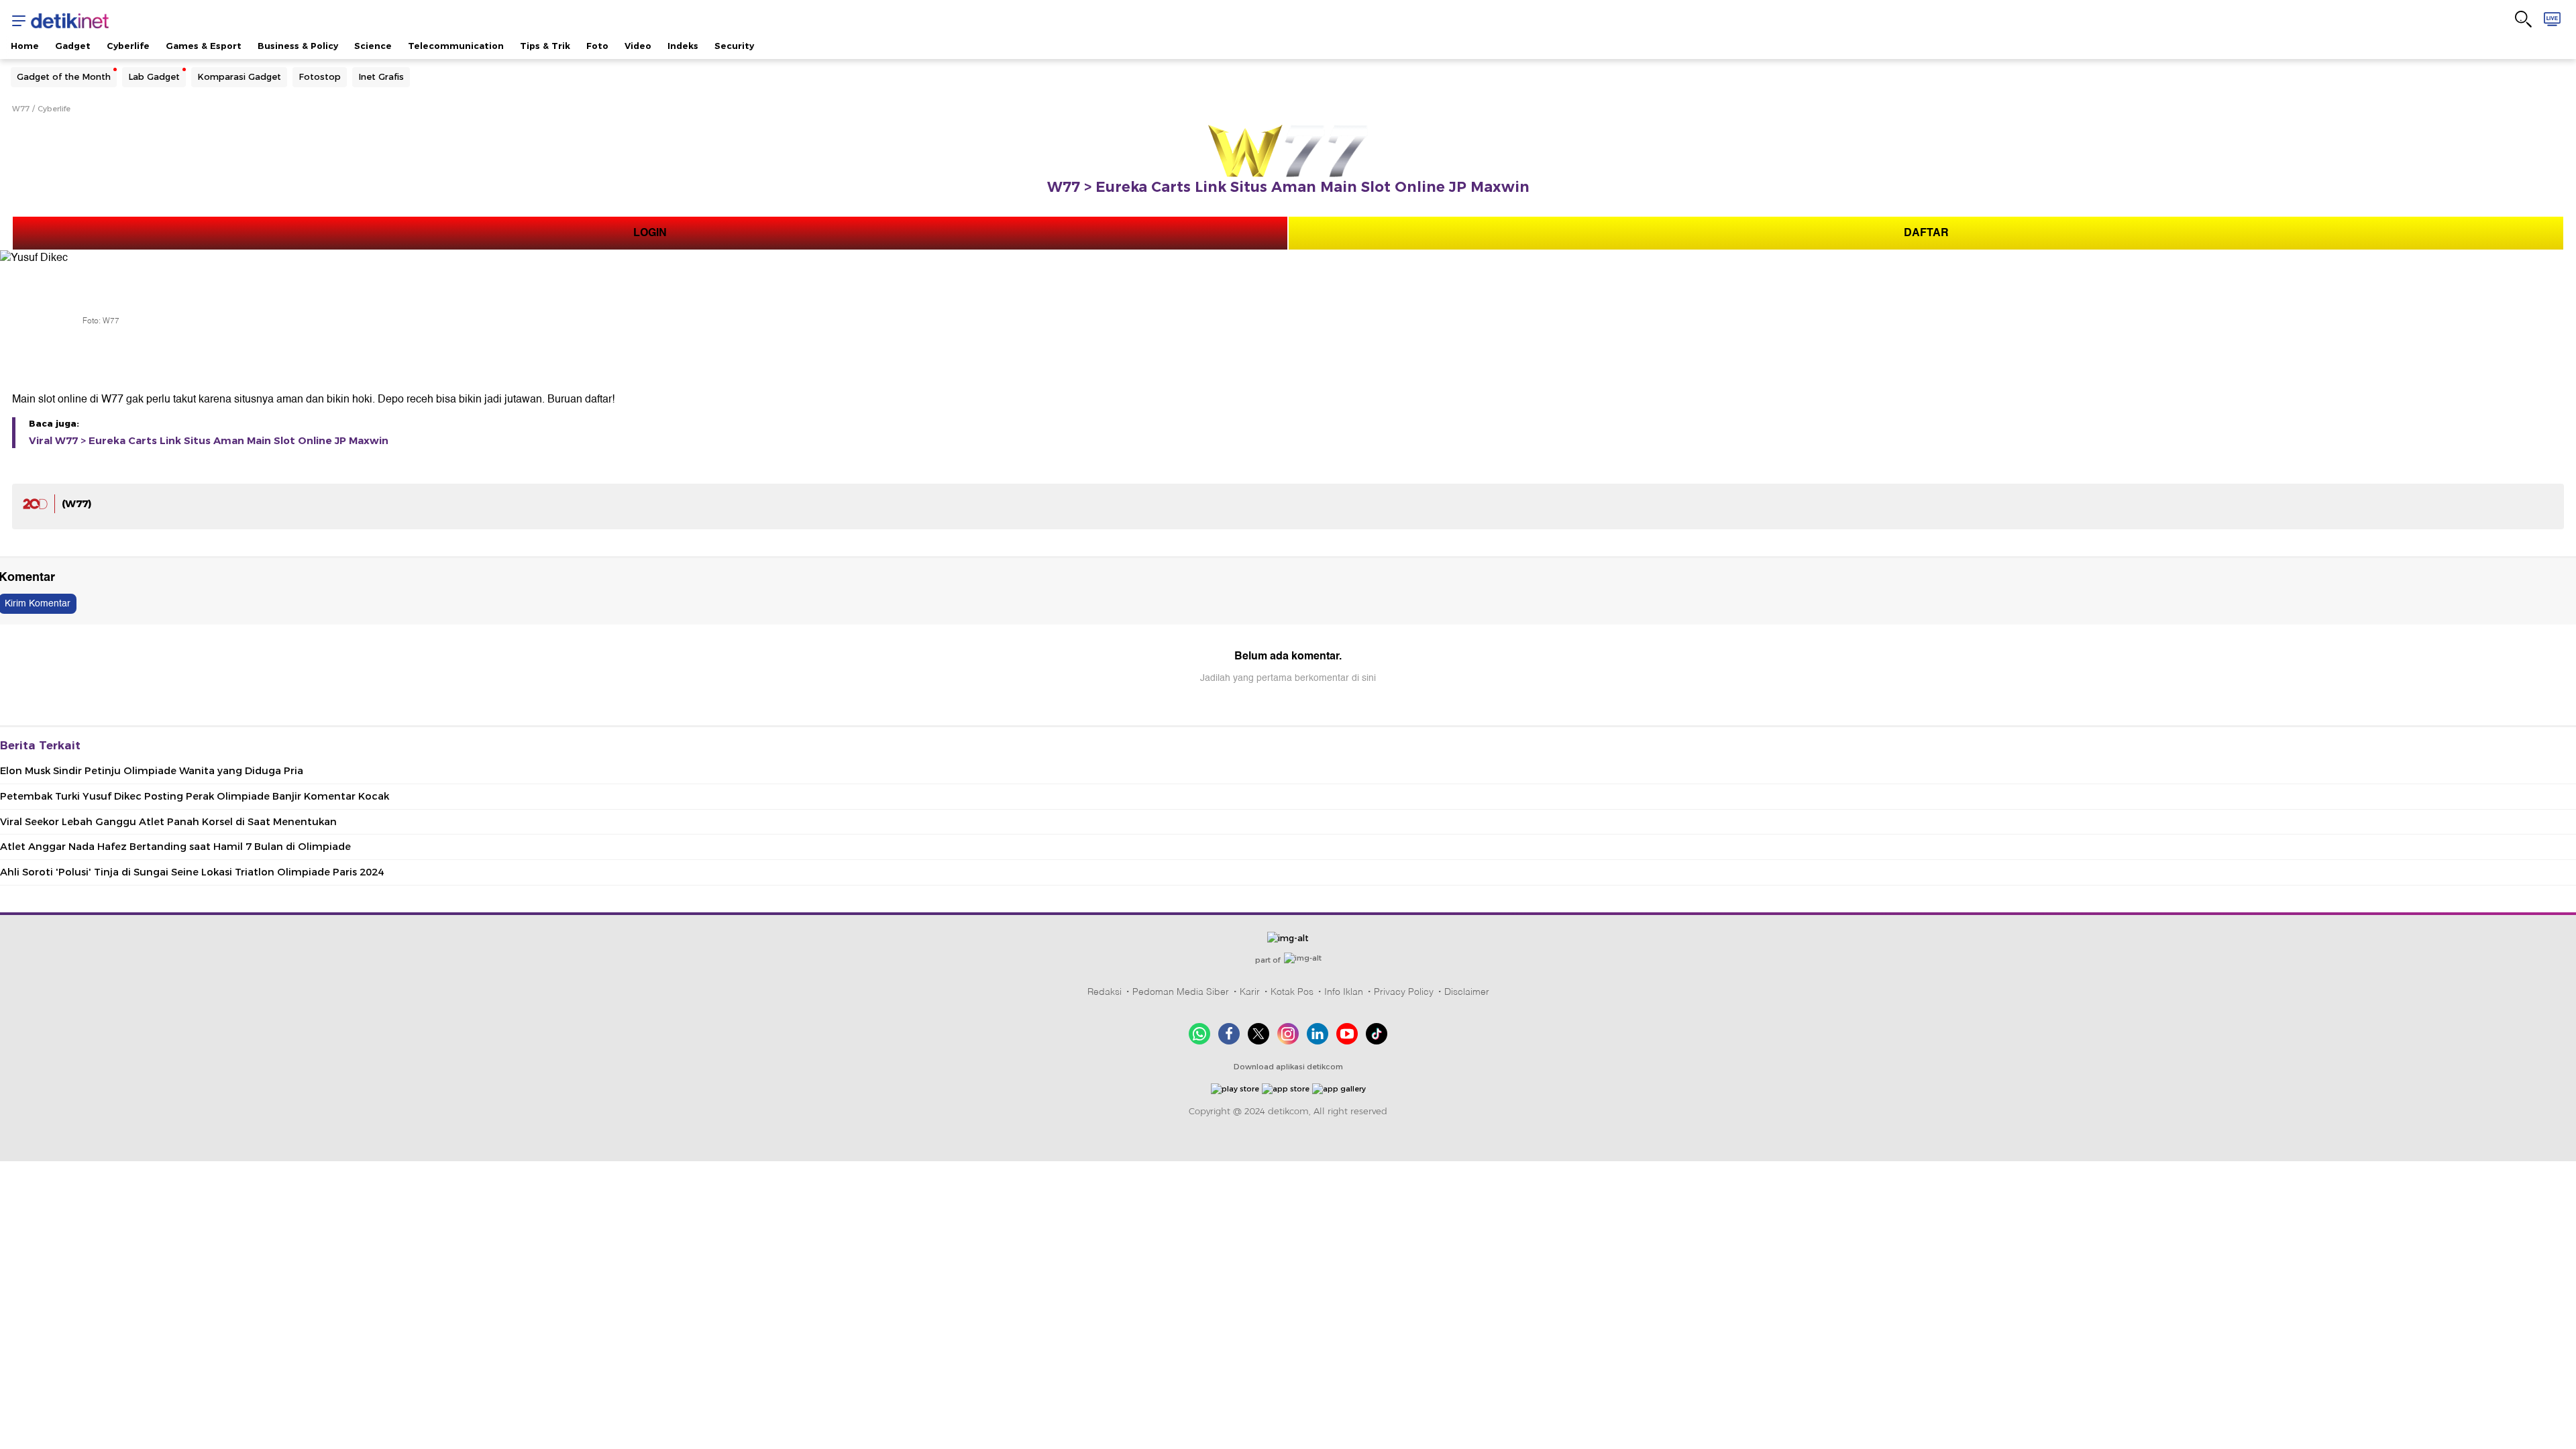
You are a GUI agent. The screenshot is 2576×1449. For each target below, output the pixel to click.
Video (638, 46)
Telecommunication (456, 46)
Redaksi (1105, 991)
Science (373, 46)
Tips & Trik (545, 46)
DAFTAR (1926, 233)
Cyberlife (128, 46)
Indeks (683, 46)
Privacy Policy (1404, 991)
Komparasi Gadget (239, 76)
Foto (597, 46)
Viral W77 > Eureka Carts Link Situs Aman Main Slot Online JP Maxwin (209, 441)
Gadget (73, 46)
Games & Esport (204, 46)
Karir (1250, 991)
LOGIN (650, 233)
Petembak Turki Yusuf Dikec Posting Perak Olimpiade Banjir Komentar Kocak (195, 796)
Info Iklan (1344, 991)
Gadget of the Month (64, 76)
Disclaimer (1467, 991)
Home (25, 46)
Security (734, 46)
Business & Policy (298, 46)
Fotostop (320, 76)
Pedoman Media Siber (1181, 991)
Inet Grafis (381, 76)
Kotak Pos (1292, 991)
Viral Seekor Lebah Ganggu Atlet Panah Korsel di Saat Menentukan (168, 822)
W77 (21, 109)
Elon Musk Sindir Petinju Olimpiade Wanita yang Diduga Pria (152, 771)
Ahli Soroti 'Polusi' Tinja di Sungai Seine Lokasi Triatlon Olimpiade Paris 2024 (192, 872)
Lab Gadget (154, 76)
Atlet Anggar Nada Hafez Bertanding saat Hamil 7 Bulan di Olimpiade (175, 847)
